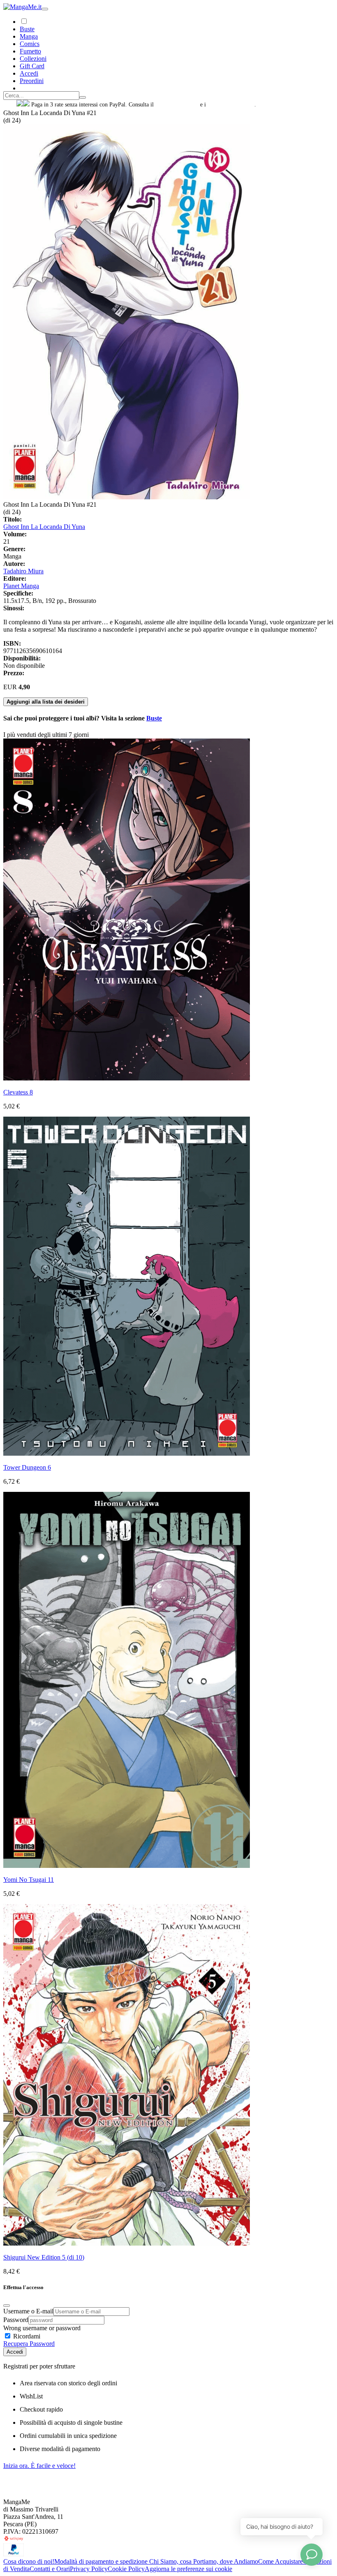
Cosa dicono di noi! (29, 2561)
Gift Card (32, 66)
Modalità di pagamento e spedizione (102, 2561)
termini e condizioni (231, 105)
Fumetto (30, 51)
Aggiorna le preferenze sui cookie (188, 2569)
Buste (27, 29)
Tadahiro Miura (23, 571)
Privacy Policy (89, 2569)
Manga (29, 36)
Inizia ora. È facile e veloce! (39, 2466)
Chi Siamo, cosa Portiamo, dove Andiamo (204, 2561)
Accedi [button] (29, 73)
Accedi (15, 2352)
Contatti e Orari (50, 2569)
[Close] (7, 2306)
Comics (30, 44)
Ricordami (26, 2336)
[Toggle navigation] (45, 9)
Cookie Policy (126, 2569)
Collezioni (33, 59)
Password (16, 2320)
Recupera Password (29, 2344)
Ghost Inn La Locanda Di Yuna (44, 527)
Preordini (32, 81)
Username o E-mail (28, 2311)
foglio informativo (177, 105)
